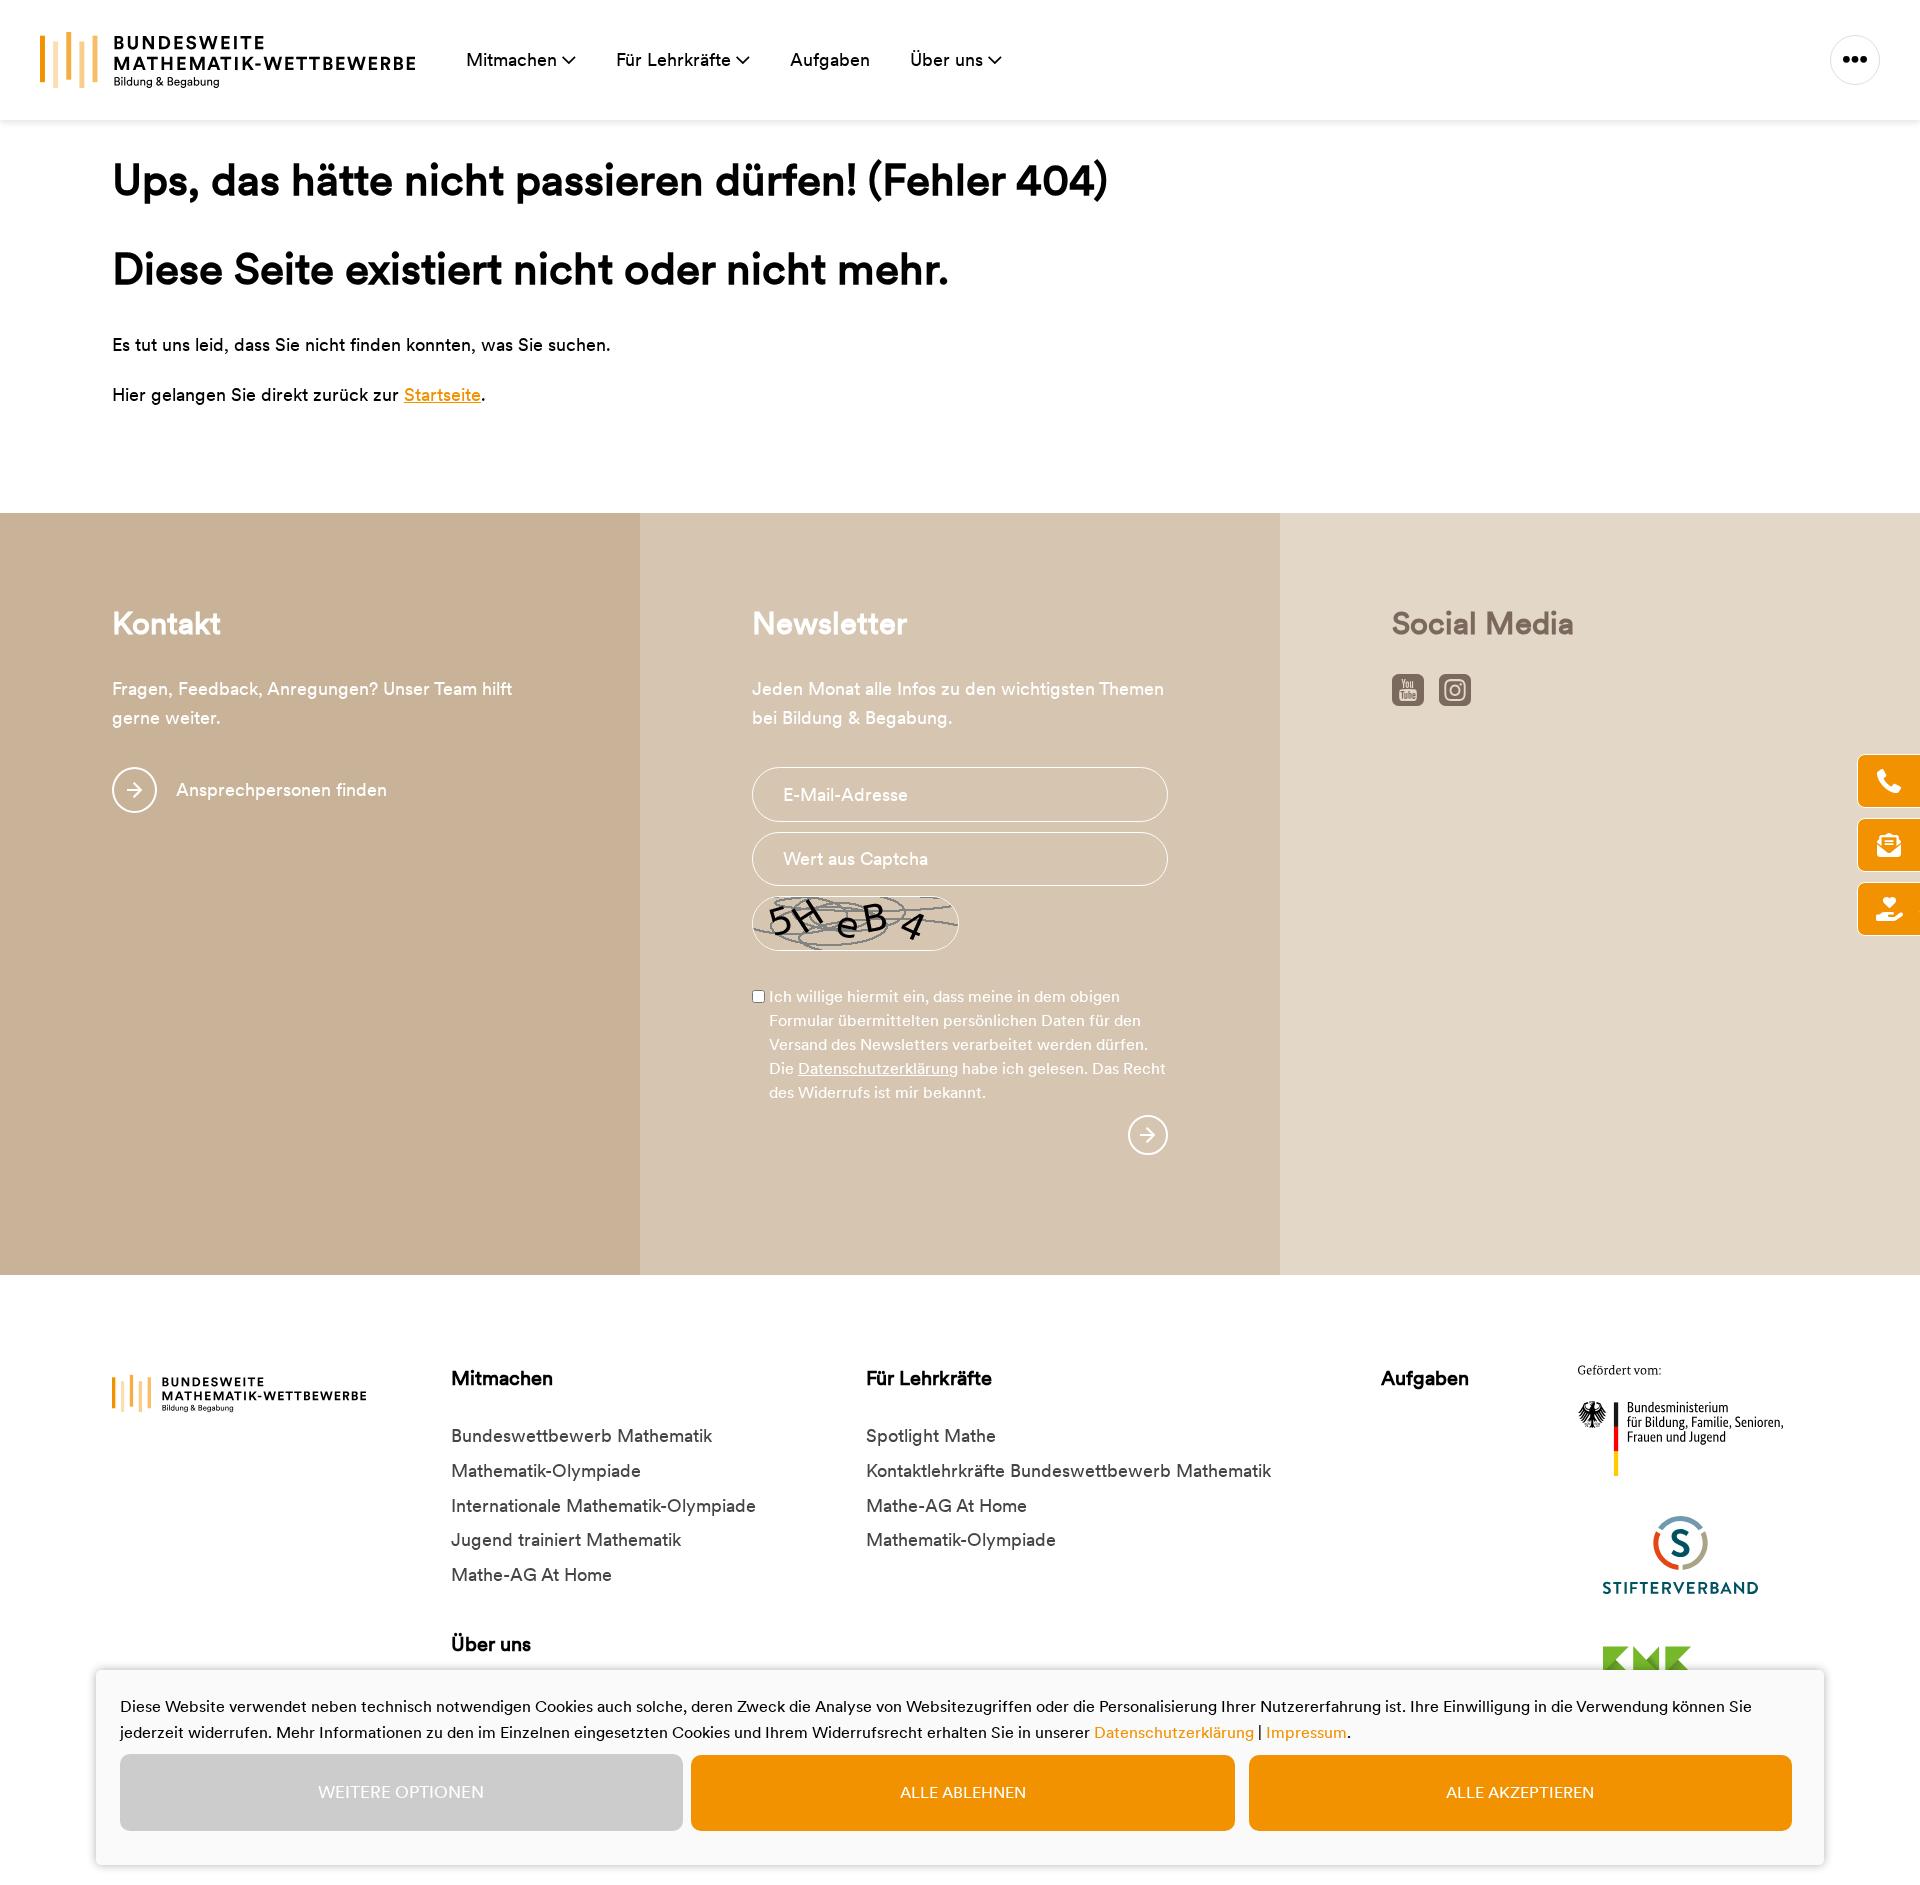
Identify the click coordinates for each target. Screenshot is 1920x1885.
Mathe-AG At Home (531, 1574)
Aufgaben (830, 59)
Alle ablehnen (963, 1792)
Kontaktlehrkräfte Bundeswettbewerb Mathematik (1068, 1470)
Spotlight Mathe (931, 1435)
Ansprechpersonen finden (281, 789)
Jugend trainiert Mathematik (566, 1539)
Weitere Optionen (401, 1792)
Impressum (1306, 1732)
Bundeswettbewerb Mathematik (581, 1435)
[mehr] (1855, 60)
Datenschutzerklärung (878, 1068)
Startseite (442, 394)
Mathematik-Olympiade (546, 1470)
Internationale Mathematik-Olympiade (603, 1505)
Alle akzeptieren (1520, 1792)
